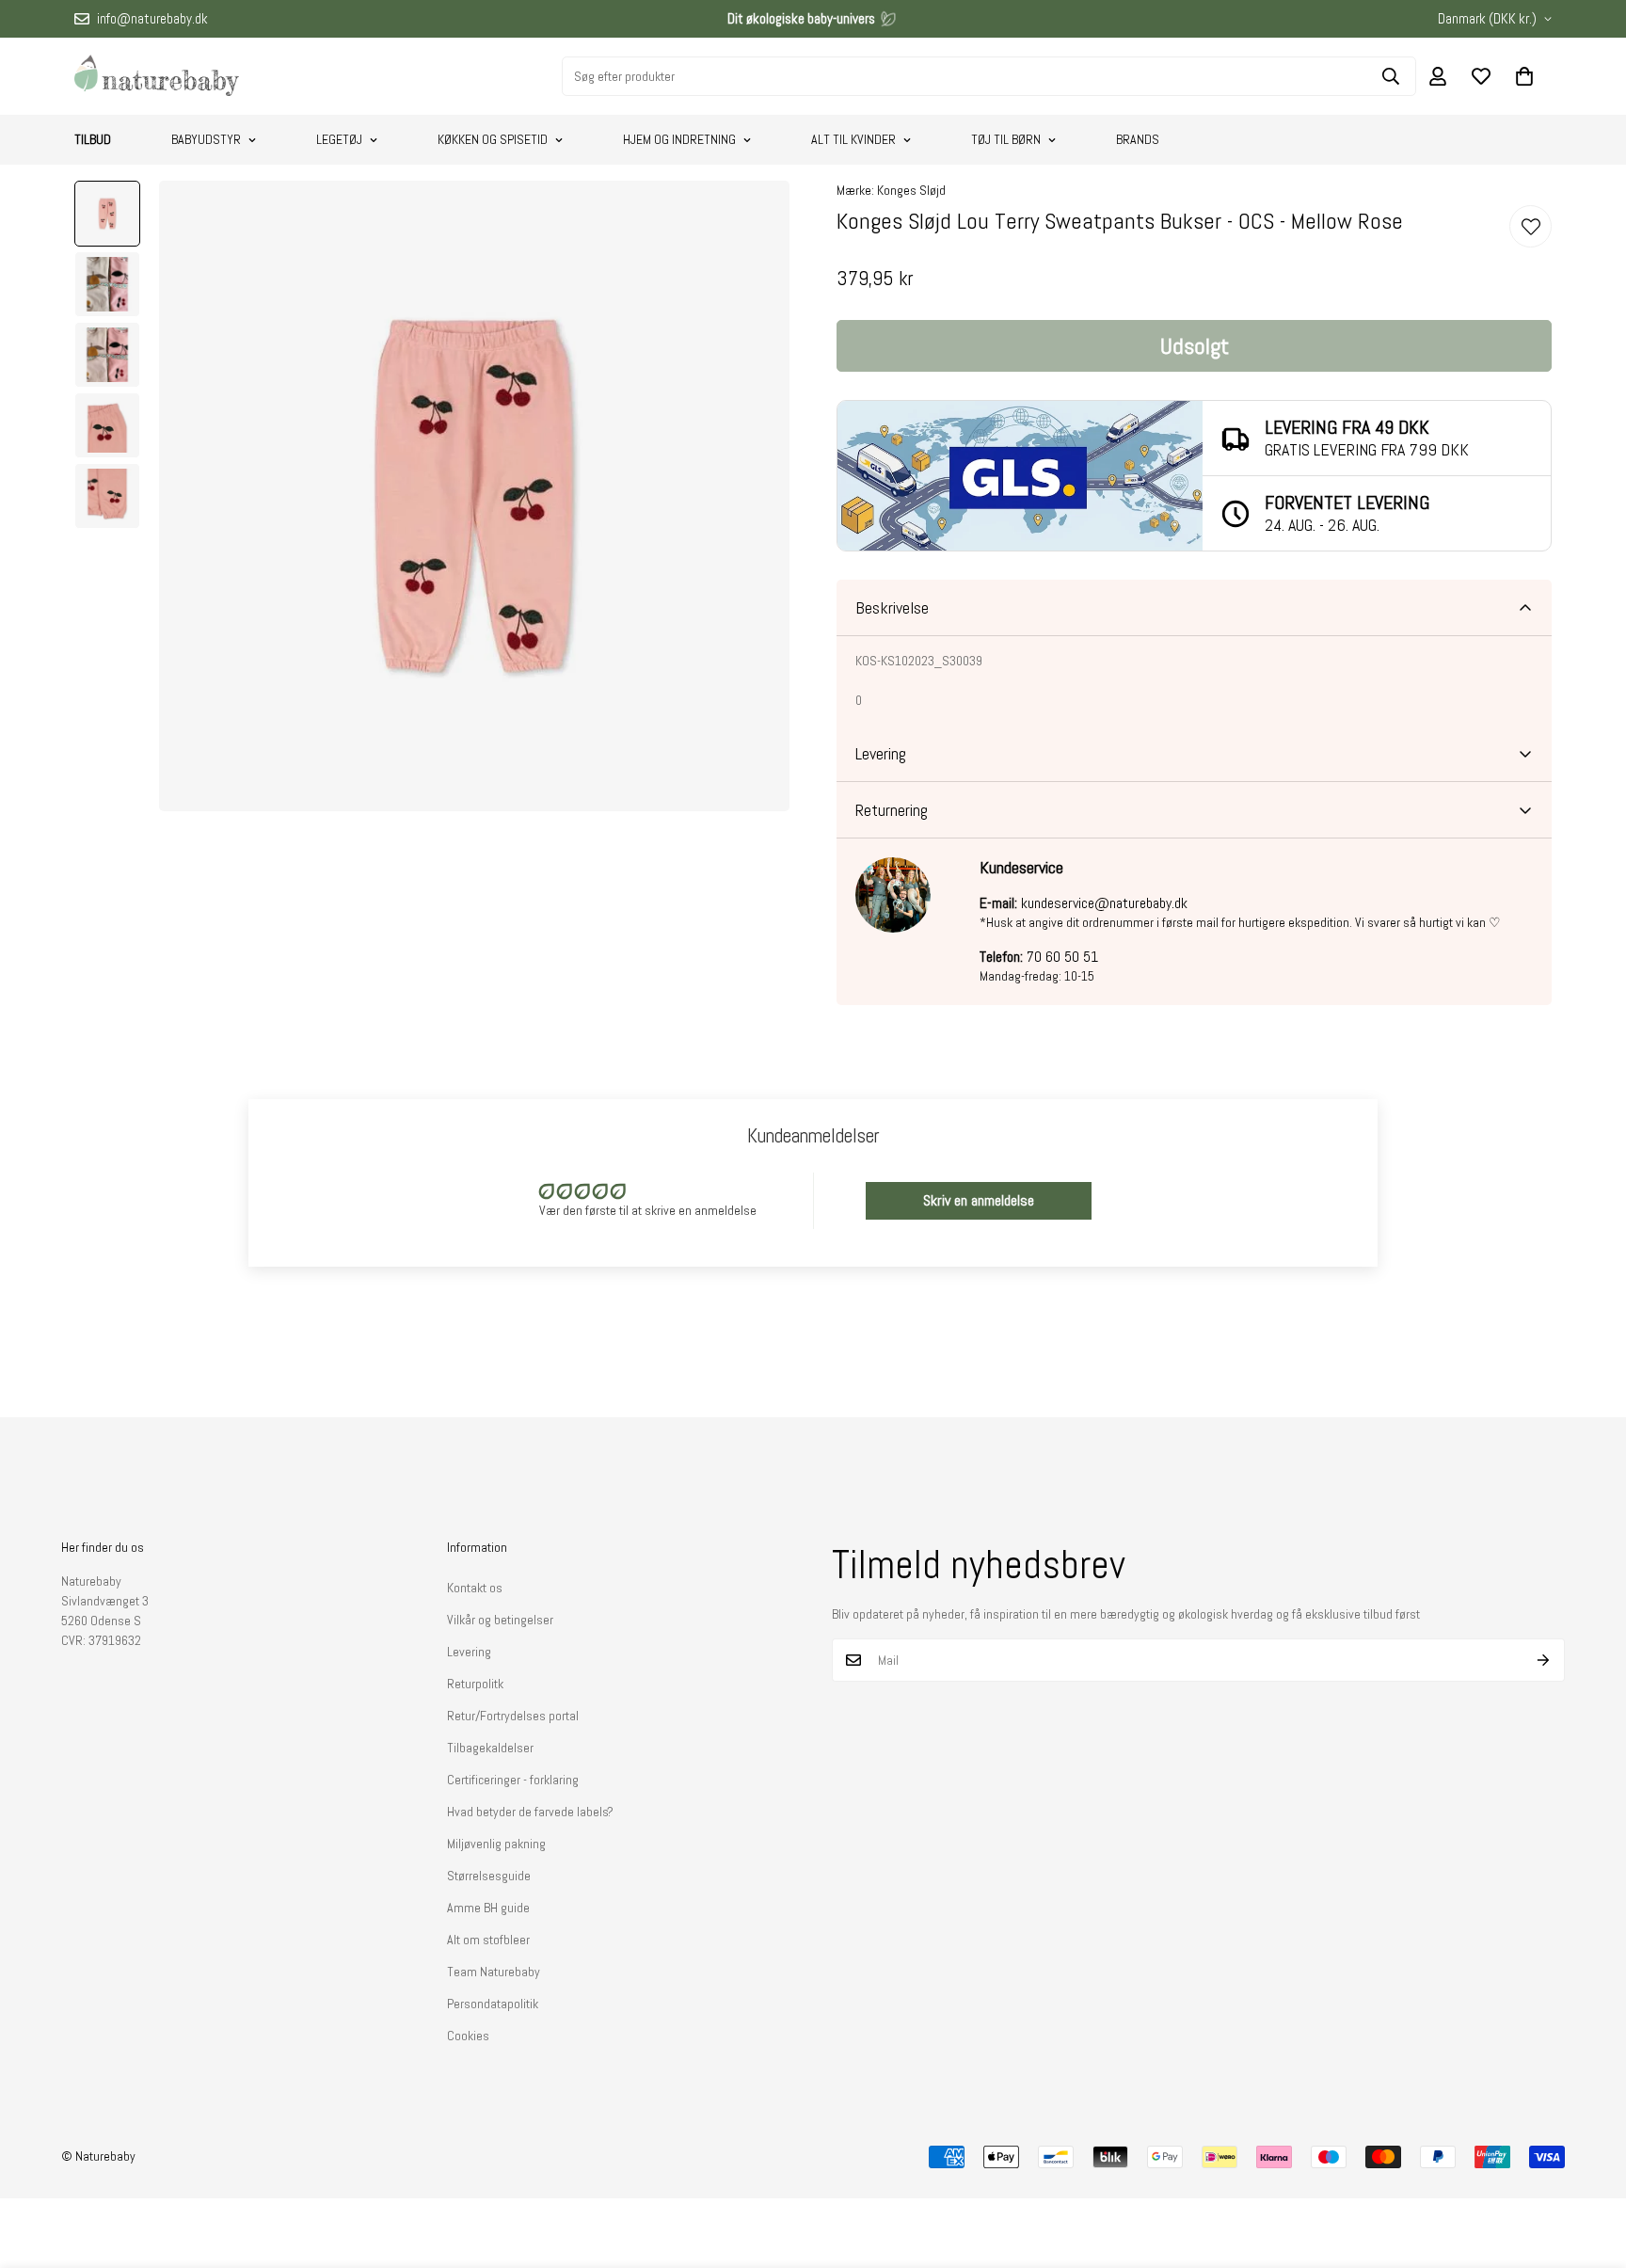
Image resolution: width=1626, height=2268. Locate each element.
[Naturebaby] (157, 76)
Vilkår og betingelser (500, 1620)
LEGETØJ (339, 139)
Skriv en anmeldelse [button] (979, 1200)
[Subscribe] (1544, 1660)
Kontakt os (475, 1588)
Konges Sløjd (911, 190)
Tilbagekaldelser (490, 1748)
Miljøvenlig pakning (496, 1844)
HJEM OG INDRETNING (679, 139)
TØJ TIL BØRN (1006, 139)
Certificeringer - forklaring (513, 1780)
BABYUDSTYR (206, 139)
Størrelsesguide (489, 1876)
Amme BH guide (488, 1908)
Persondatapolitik (493, 2004)
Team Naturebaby (494, 1972)
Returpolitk (475, 1684)
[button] (1524, 76)
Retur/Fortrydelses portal (513, 1716)
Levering (469, 1652)
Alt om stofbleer (488, 1940)
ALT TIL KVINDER (853, 139)
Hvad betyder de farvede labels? (530, 1812)
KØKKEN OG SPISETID (493, 139)
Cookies (468, 2036)
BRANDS (1138, 139)
